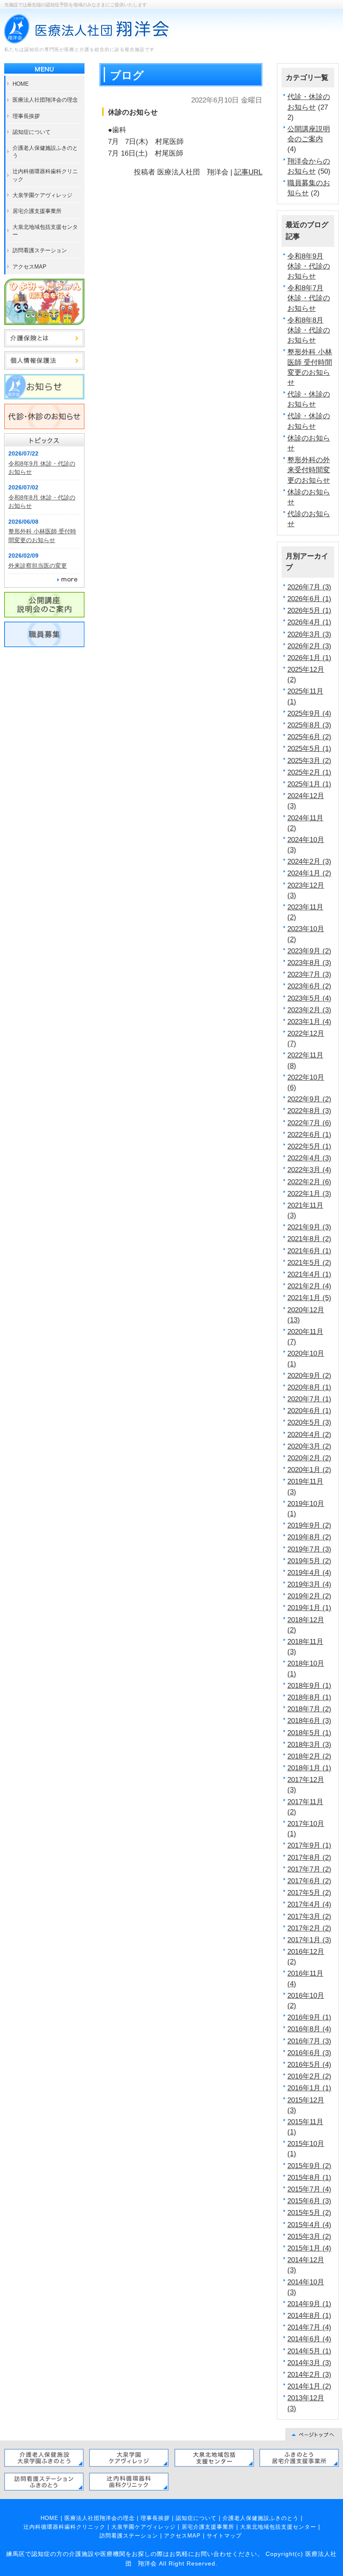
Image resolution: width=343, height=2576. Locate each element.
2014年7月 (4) (309, 2327)
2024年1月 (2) (309, 873)
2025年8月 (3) (309, 725)
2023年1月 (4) (309, 1022)
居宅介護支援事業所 (208, 2527)
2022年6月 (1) (309, 1134)
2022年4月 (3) (309, 1158)
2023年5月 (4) (309, 998)
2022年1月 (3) (309, 1193)
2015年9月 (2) (309, 2166)
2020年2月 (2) (309, 1458)
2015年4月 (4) (309, 2225)
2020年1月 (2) (309, 1470)
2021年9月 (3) (309, 1227)
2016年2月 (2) (309, 2076)
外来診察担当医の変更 (38, 566)
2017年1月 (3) (309, 1940)
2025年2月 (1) (309, 772)
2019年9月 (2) (309, 1525)
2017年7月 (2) (309, 1869)
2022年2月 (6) (309, 1182)
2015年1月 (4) (309, 2248)
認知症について (196, 2518)
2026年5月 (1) (309, 610)
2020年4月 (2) (309, 1434)
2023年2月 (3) (309, 1010)
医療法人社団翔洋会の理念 (100, 2518)
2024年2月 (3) (309, 861)
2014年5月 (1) (309, 2351)
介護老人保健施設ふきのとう (261, 2518)
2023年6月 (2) (309, 986)
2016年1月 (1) (309, 2088)
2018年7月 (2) (309, 1709)
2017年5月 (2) (309, 1892)
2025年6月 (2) (309, 737)
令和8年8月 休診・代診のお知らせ (309, 330)
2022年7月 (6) (309, 1123)
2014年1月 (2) (309, 2386)
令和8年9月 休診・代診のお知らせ (309, 266)
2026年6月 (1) (309, 599)
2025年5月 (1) (309, 748)
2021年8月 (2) (309, 1239)
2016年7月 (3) (309, 2041)
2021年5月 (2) (309, 1262)
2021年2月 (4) (309, 1286)
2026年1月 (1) (309, 658)
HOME (50, 2518)
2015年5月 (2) (309, 2212)
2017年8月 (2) (309, 1857)
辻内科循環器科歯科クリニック (64, 2527)
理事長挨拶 (155, 2518)
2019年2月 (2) (309, 1596)
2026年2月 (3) (309, 646)
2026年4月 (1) (309, 622)
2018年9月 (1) (309, 1685)
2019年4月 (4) (309, 1572)
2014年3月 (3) (309, 2363)
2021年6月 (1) (309, 1251)
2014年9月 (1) (309, 2304)
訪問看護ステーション (129, 2536)
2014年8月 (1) (309, 2315)
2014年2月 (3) (309, 2374)
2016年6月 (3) (309, 2053)
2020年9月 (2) (309, 1375)
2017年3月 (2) (309, 1916)
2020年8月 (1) (309, 1387)
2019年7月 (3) (309, 1549)
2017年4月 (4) (309, 1904)
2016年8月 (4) (309, 2029)
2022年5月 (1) (309, 1146)
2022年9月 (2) (309, 1099)
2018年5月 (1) (309, 1733)
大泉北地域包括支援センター (278, 2527)
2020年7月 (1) (309, 1399)
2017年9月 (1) (309, 1845)
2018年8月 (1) (309, 1697)
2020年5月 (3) (309, 1422)
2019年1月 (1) (309, 1608)
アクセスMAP (182, 2536)
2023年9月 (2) (309, 951)
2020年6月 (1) (309, 1411)
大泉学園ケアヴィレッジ (143, 2527)
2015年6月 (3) (309, 2201)
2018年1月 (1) (309, 1768)
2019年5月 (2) (309, 1561)
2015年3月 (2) (309, 2236)
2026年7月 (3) (309, 587)
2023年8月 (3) (309, 963)
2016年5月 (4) (309, 2064)
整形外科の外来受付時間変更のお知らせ (309, 470)
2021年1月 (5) (309, 1298)
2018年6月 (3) (309, 1721)
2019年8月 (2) (309, 1537)
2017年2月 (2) (309, 1928)
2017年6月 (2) (309, 1881)
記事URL (248, 172)
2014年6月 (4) (309, 2339)
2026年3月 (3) (309, 634)
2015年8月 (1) (309, 2177)
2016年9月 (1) (309, 2017)
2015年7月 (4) (309, 2189)
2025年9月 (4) (309, 713)
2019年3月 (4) (309, 1584)
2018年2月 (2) (309, 1756)
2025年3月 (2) (309, 761)
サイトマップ (224, 2536)
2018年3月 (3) (309, 1744)
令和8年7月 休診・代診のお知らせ (309, 298)
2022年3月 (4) (309, 1170)
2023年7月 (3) (309, 974)
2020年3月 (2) (309, 1446)
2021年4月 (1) (309, 1274)
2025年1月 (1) (309, 784)
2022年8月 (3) (309, 1111)
